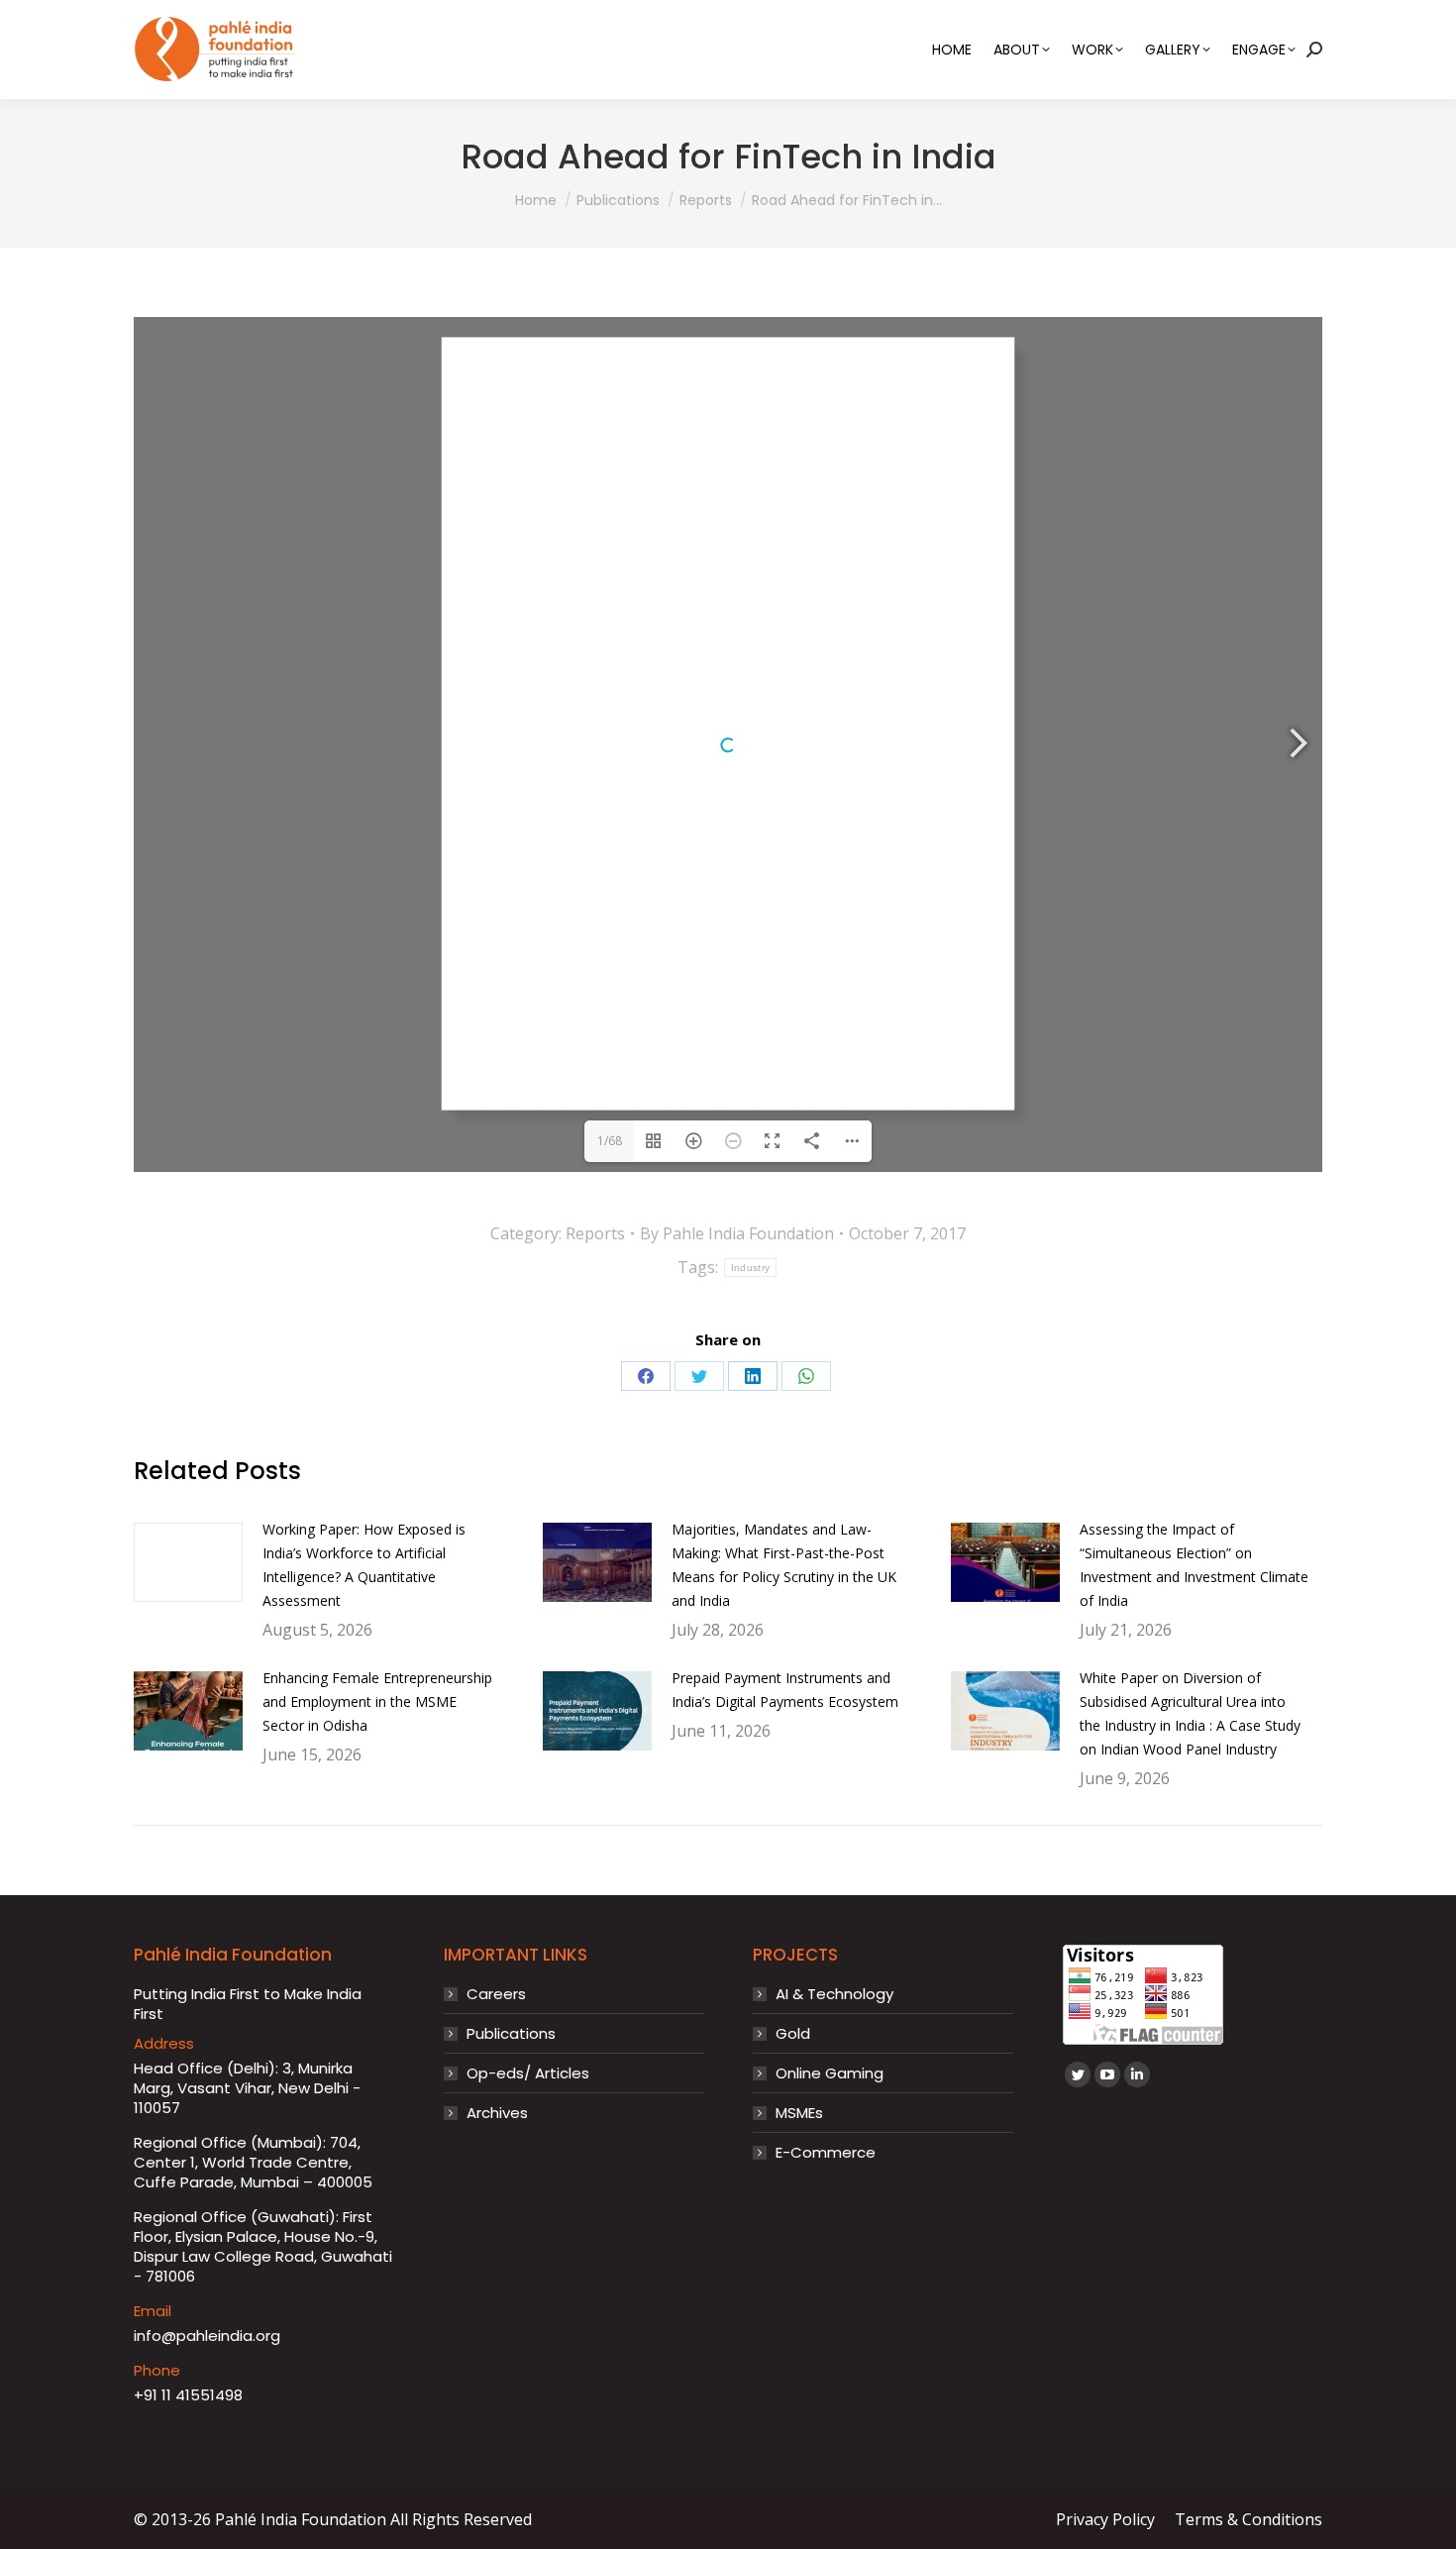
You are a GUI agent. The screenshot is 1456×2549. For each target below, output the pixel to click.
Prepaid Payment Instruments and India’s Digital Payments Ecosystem (785, 1690)
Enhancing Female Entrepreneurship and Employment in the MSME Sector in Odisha (377, 1701)
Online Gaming (830, 2073)
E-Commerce (826, 2153)
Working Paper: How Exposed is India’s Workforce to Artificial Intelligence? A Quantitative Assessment (364, 1565)
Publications (511, 2034)
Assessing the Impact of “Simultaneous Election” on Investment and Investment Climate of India (1194, 1565)
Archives (497, 2113)
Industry (750, 1268)
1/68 (610, 1141)
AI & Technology (834, 1994)
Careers (496, 1994)
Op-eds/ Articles (528, 2073)
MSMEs (799, 2113)
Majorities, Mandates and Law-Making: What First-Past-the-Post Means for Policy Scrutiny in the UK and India (784, 1565)
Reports (595, 1233)
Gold (793, 2034)
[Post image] (188, 1562)
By (737, 1233)
